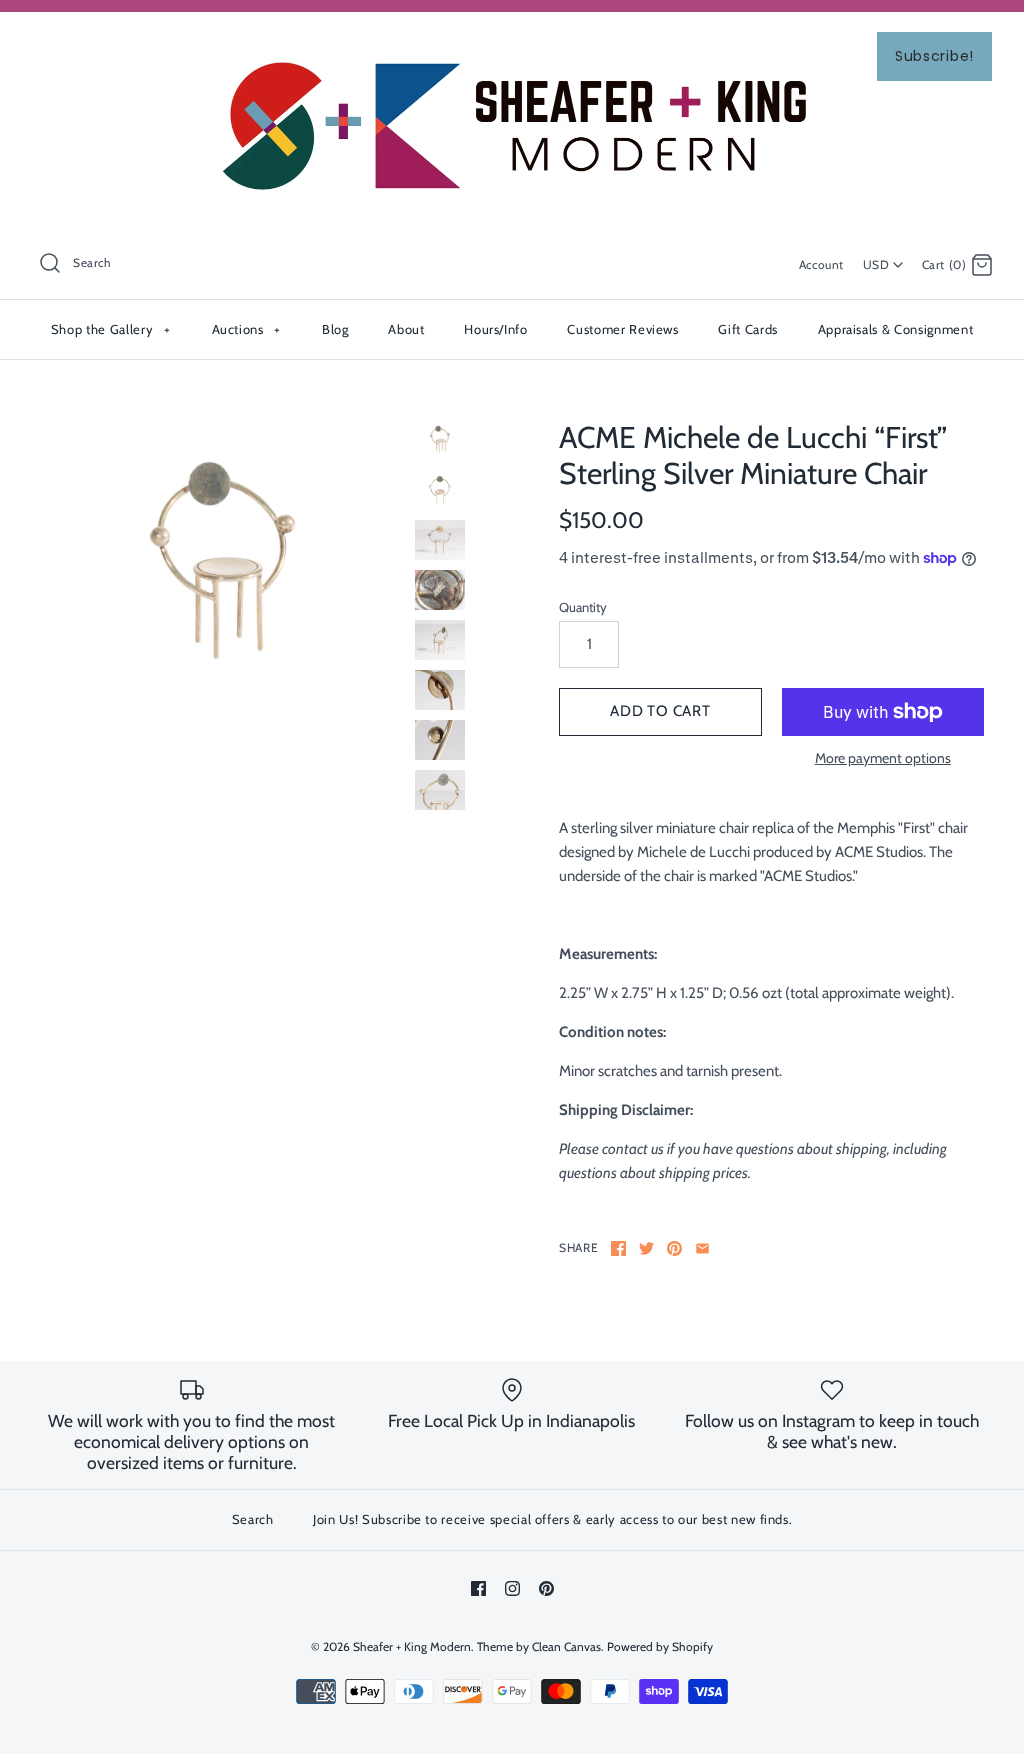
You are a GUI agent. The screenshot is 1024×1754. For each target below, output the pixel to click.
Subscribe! (934, 56)
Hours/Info (496, 329)
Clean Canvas (566, 1646)
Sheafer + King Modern (412, 1646)
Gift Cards (748, 329)
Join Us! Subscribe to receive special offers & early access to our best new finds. (552, 1519)
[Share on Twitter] (646, 1248)
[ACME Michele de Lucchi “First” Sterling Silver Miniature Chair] (222, 566)
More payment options (883, 758)
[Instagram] (512, 1588)
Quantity (583, 607)
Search (253, 1519)
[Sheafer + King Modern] (512, 44)
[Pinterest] (546, 1588)
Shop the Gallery (110, 329)
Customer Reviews (622, 329)
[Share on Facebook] (618, 1248)
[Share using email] (702, 1248)
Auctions (246, 329)
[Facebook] (478, 1588)
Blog (335, 329)
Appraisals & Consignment (896, 329)
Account (821, 264)
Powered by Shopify (660, 1646)
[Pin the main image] (674, 1248)
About (406, 329)
